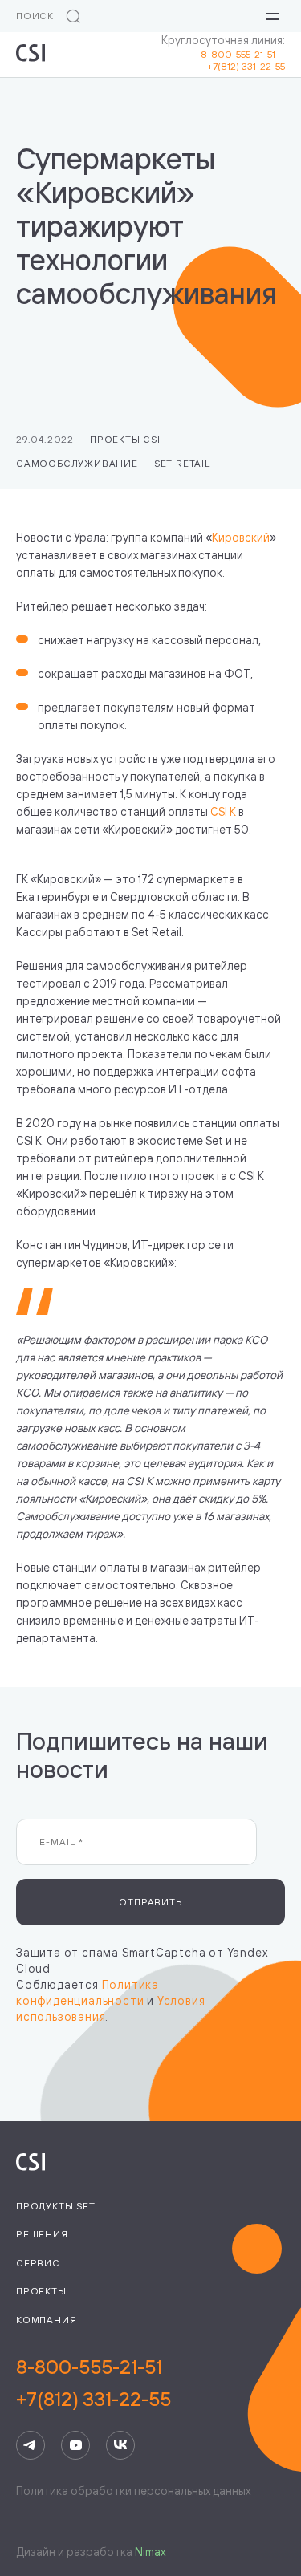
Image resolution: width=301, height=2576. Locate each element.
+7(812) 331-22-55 (246, 66)
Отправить (150, 1902)
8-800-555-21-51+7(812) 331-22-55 (94, 2383)
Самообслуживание (77, 463)
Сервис (38, 2263)
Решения (42, 2234)
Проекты (41, 2291)
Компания (46, 2320)
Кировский (241, 537)
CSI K (223, 811)
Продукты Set (56, 2206)
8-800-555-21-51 (243, 54)
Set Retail (182, 463)
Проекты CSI (125, 439)
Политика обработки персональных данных (133, 2491)
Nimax (150, 2552)
